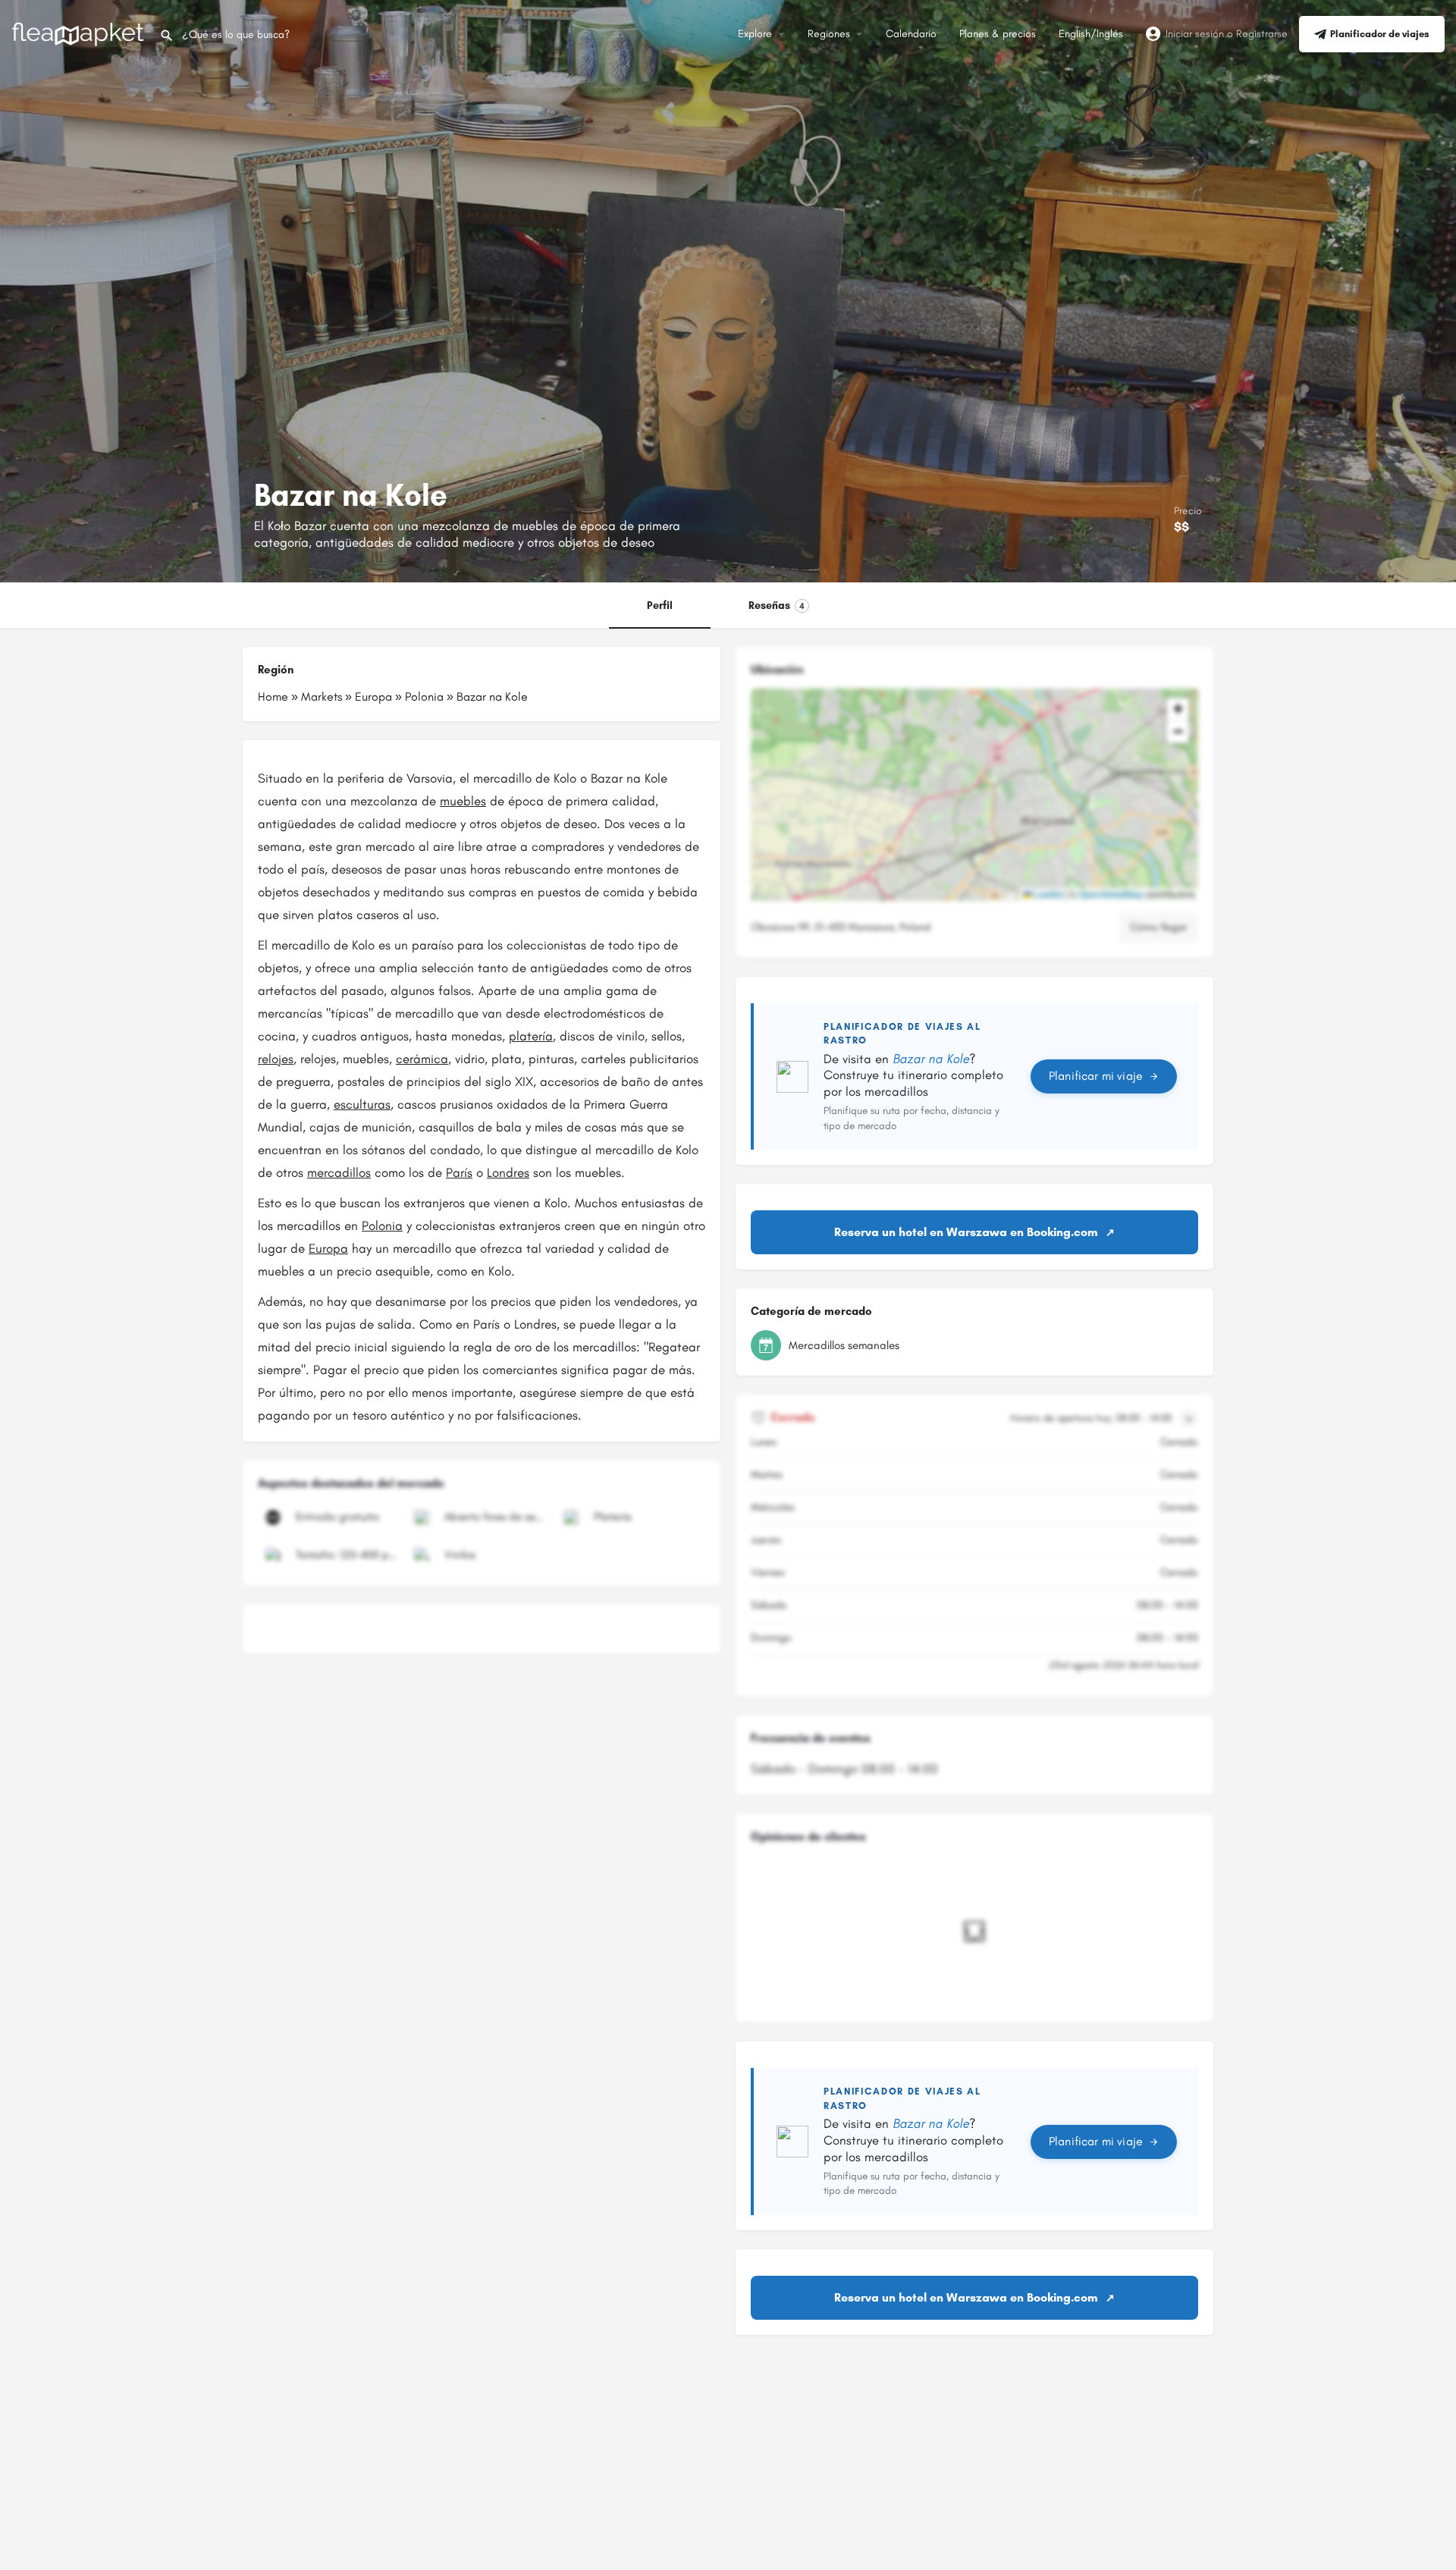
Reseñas (777, 606)
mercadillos (339, 1172)
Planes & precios (998, 34)
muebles (463, 801)
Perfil (660, 606)
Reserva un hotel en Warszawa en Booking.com (966, 1232)
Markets (322, 697)
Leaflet (1047, 894)
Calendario (911, 34)
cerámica (422, 1059)
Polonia (424, 697)
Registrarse (1262, 34)
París (459, 1172)
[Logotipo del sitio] (80, 33)
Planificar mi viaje (1096, 1076)
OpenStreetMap (1111, 894)
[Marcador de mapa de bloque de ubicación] (962, 783)
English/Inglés (1091, 34)
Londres (508, 1172)
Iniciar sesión (1195, 34)
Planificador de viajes (1380, 34)
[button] (974, 795)
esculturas (362, 1104)
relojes (276, 1059)
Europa (373, 697)
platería (531, 1036)
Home (273, 697)
